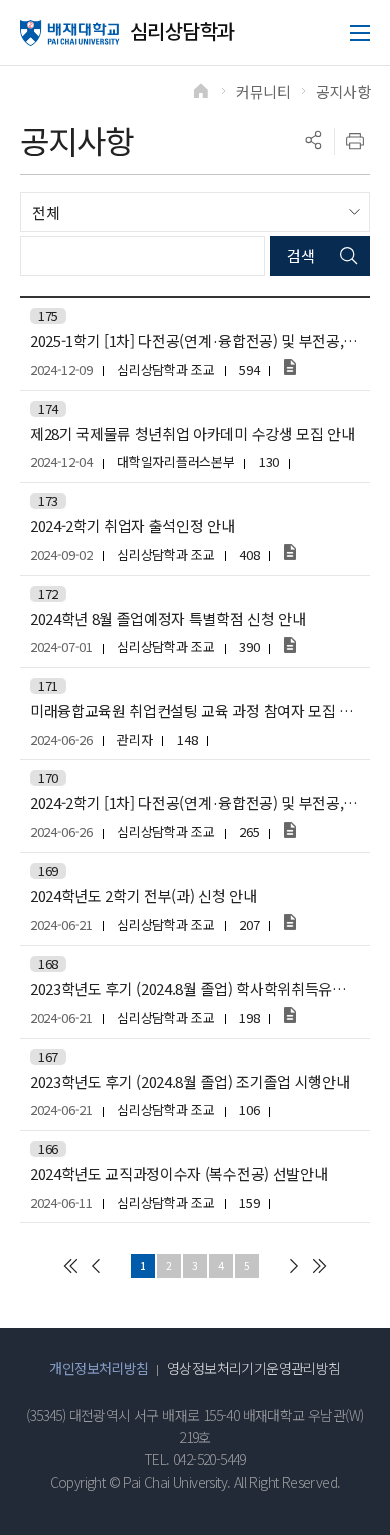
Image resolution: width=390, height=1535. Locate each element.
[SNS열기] (313, 141)
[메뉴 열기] (360, 33)
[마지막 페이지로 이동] (320, 1266)
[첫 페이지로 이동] (70, 1266)
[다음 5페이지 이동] (294, 1266)
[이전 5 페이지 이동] (96, 1266)
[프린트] (355, 141)
